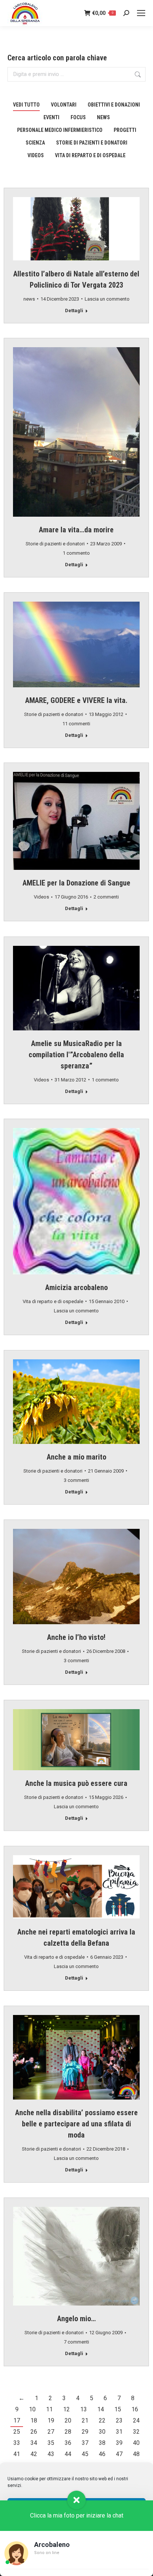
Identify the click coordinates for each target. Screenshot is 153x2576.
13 (84, 2409)
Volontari (64, 105)
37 (85, 2443)
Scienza (35, 143)
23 (119, 2420)
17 (17, 2420)
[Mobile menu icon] (141, 13)
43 (51, 2454)
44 (68, 2454)
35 (51, 2443)
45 (85, 2454)
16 (135, 2409)
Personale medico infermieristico (60, 130)
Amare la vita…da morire (76, 530)
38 (102, 2443)
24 (136, 2420)
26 (34, 2432)
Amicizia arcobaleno (76, 1287)
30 (102, 2432)
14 (101, 2409)
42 (34, 2454)
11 (49, 2409)
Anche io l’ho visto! (76, 1637)
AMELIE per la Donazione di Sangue (76, 883)
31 (119, 2432)
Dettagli (74, 310)
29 (85, 2432)
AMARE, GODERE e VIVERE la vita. (76, 700)
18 (34, 2420)
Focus (78, 117)
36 (68, 2443)
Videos (36, 155)
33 (17, 2443)
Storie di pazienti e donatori (92, 143)
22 (102, 2420)
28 (68, 2432)
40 (136, 2443)
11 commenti (76, 724)
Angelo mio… (76, 2319)
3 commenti (76, 1480)
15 (118, 2409)
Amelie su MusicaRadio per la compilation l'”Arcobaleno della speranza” (76, 1055)
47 (119, 2454)
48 (136, 2454)
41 (17, 2454)
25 (17, 2432)
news (103, 117)
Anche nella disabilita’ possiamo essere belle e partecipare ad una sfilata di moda (76, 2124)
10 (32, 2409)
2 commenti (106, 897)
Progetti (125, 130)
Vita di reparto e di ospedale (90, 155)
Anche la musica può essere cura (76, 1783)
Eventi (51, 117)
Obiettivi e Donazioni (114, 105)
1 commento (76, 553)
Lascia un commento (107, 299)
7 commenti (76, 2342)
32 (136, 2432)
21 (85, 2420)
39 (119, 2443)
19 (51, 2420)
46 (102, 2454)
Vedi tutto (26, 105)
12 (66, 2409)
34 (34, 2443)
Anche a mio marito (76, 1457)
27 (51, 2432)
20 (68, 2420)
